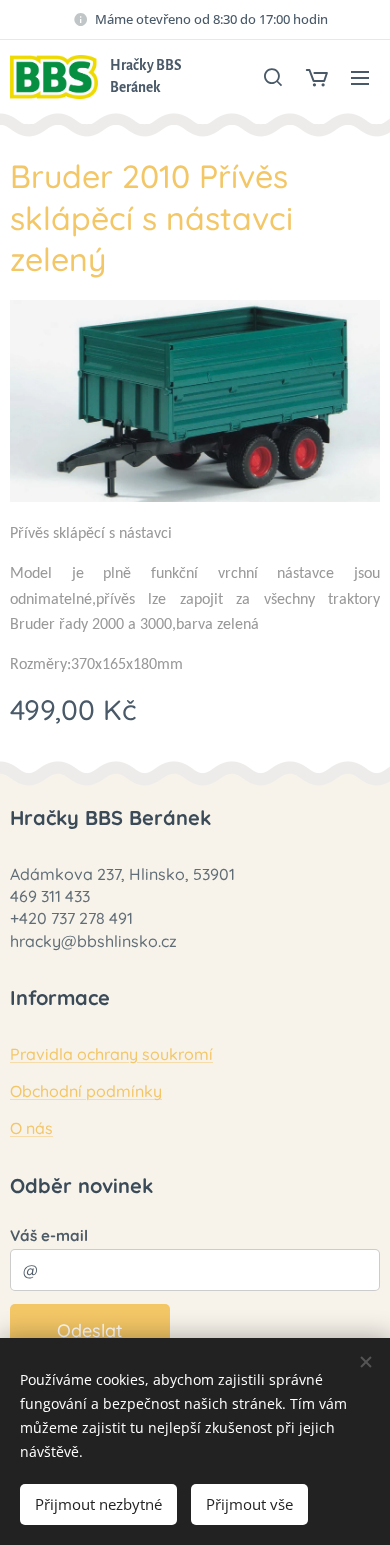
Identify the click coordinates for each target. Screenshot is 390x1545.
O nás (31, 1128)
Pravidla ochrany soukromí (111, 1054)
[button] (273, 77)
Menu (360, 77)
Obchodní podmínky (86, 1091)
